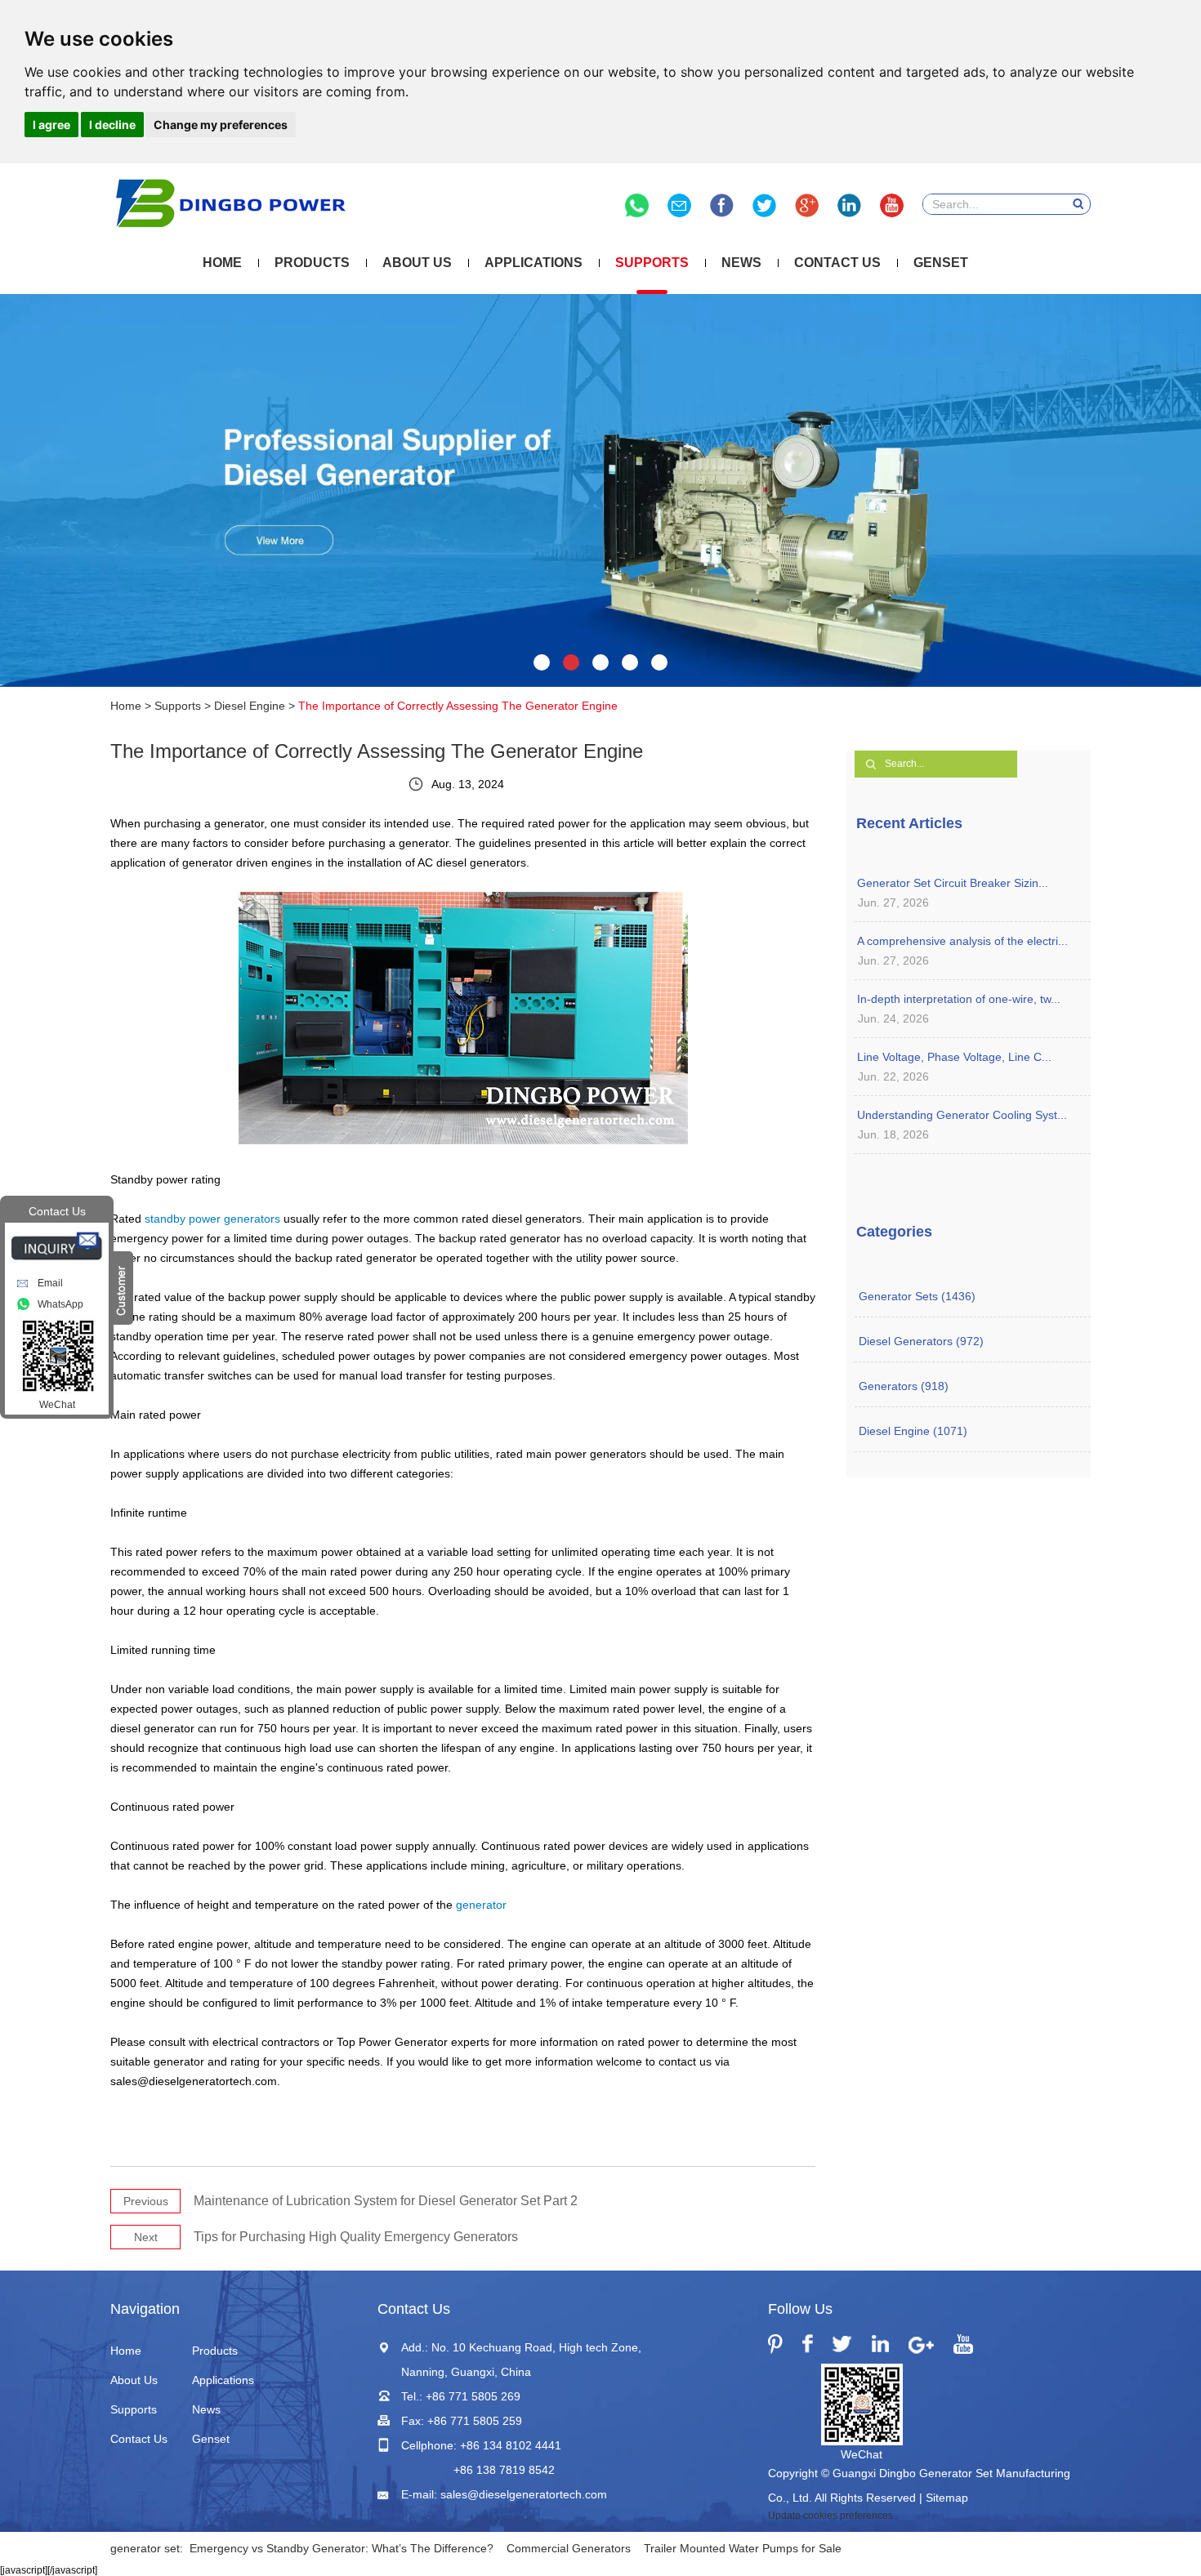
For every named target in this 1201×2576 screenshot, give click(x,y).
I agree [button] (51, 125)
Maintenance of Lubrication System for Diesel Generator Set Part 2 (386, 2201)
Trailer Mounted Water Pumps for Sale (743, 2548)
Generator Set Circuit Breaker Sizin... (953, 883)
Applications (534, 263)
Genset (941, 263)
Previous (146, 2201)
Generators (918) (904, 1386)
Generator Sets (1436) (917, 1296)
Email (50, 1283)
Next (146, 2237)
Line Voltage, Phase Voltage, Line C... (954, 1057)
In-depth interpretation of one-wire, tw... (959, 999)
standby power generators (212, 1219)
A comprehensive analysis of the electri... (962, 941)
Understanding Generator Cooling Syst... (962, 1115)
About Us (417, 263)
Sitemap (947, 2498)
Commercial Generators (569, 2548)
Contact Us (837, 263)
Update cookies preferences (830, 2516)
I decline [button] (112, 125)
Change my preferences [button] (221, 125)
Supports (652, 263)
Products (312, 263)
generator (481, 1905)
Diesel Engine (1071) (913, 1431)
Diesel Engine (250, 706)
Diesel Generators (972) (921, 1341)
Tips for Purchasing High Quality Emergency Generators (356, 2237)
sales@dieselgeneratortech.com (524, 2494)
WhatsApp (60, 1304)
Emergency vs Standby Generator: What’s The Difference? (342, 2548)
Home (222, 263)
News (741, 263)
